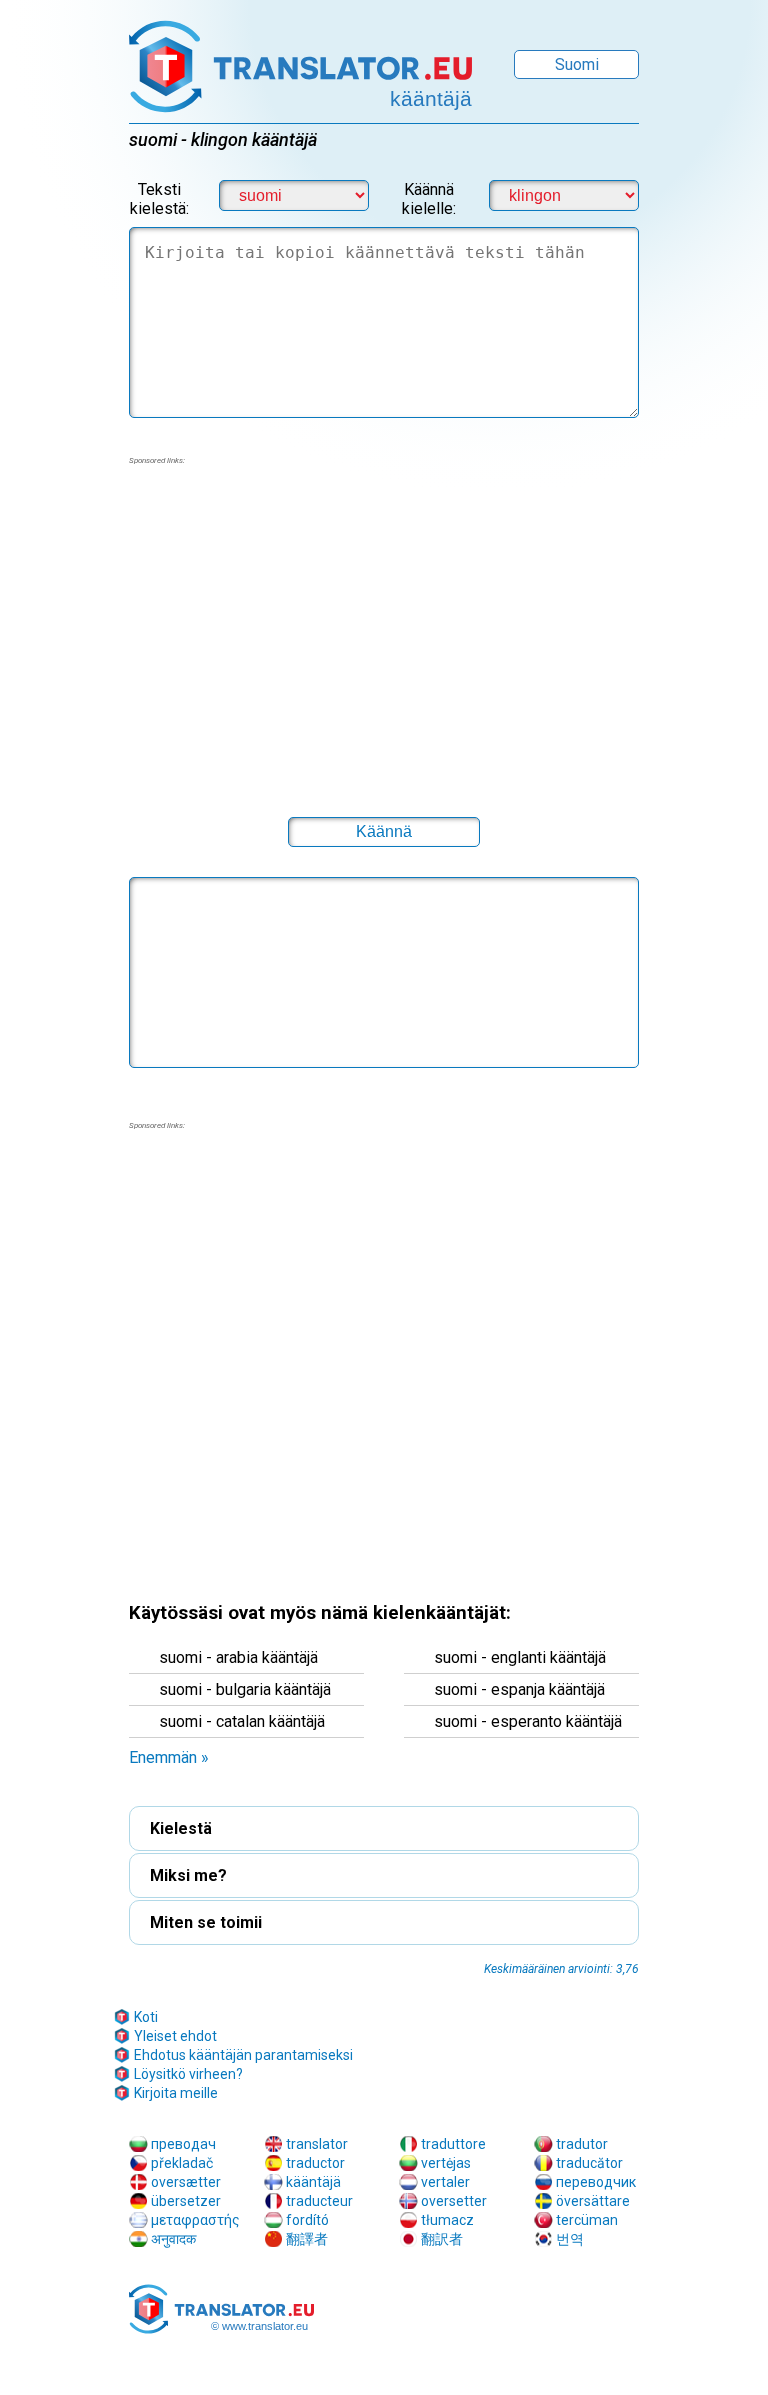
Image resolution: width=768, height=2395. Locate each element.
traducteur (319, 2201)
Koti (146, 2017)
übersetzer (186, 2201)
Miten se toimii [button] (206, 1922)
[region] (384, 628)
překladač (182, 2163)
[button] (384, 1197)
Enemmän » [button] (169, 1757)
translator (317, 2144)
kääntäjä (313, 2182)
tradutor (582, 2144)
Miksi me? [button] (188, 1875)
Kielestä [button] (181, 1828)
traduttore (453, 2144)
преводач (183, 2144)
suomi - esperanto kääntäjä (528, 1721)
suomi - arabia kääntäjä (238, 1657)
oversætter (186, 2182)
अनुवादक (173, 2239)
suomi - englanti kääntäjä (520, 1657)
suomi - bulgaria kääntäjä (245, 1689)
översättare (593, 2201)
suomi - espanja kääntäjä (519, 1689)
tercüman (587, 2220)
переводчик (596, 2182)
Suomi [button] (577, 64)
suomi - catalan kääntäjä (242, 1721)
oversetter (454, 2201)
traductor (315, 2163)
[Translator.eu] (300, 56)
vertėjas (446, 2163)
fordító (307, 2220)
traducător (589, 2163)
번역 (570, 2239)
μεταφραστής (195, 2220)
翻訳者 (442, 2239)
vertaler (445, 2182)
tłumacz (447, 2220)
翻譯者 (307, 2239)
